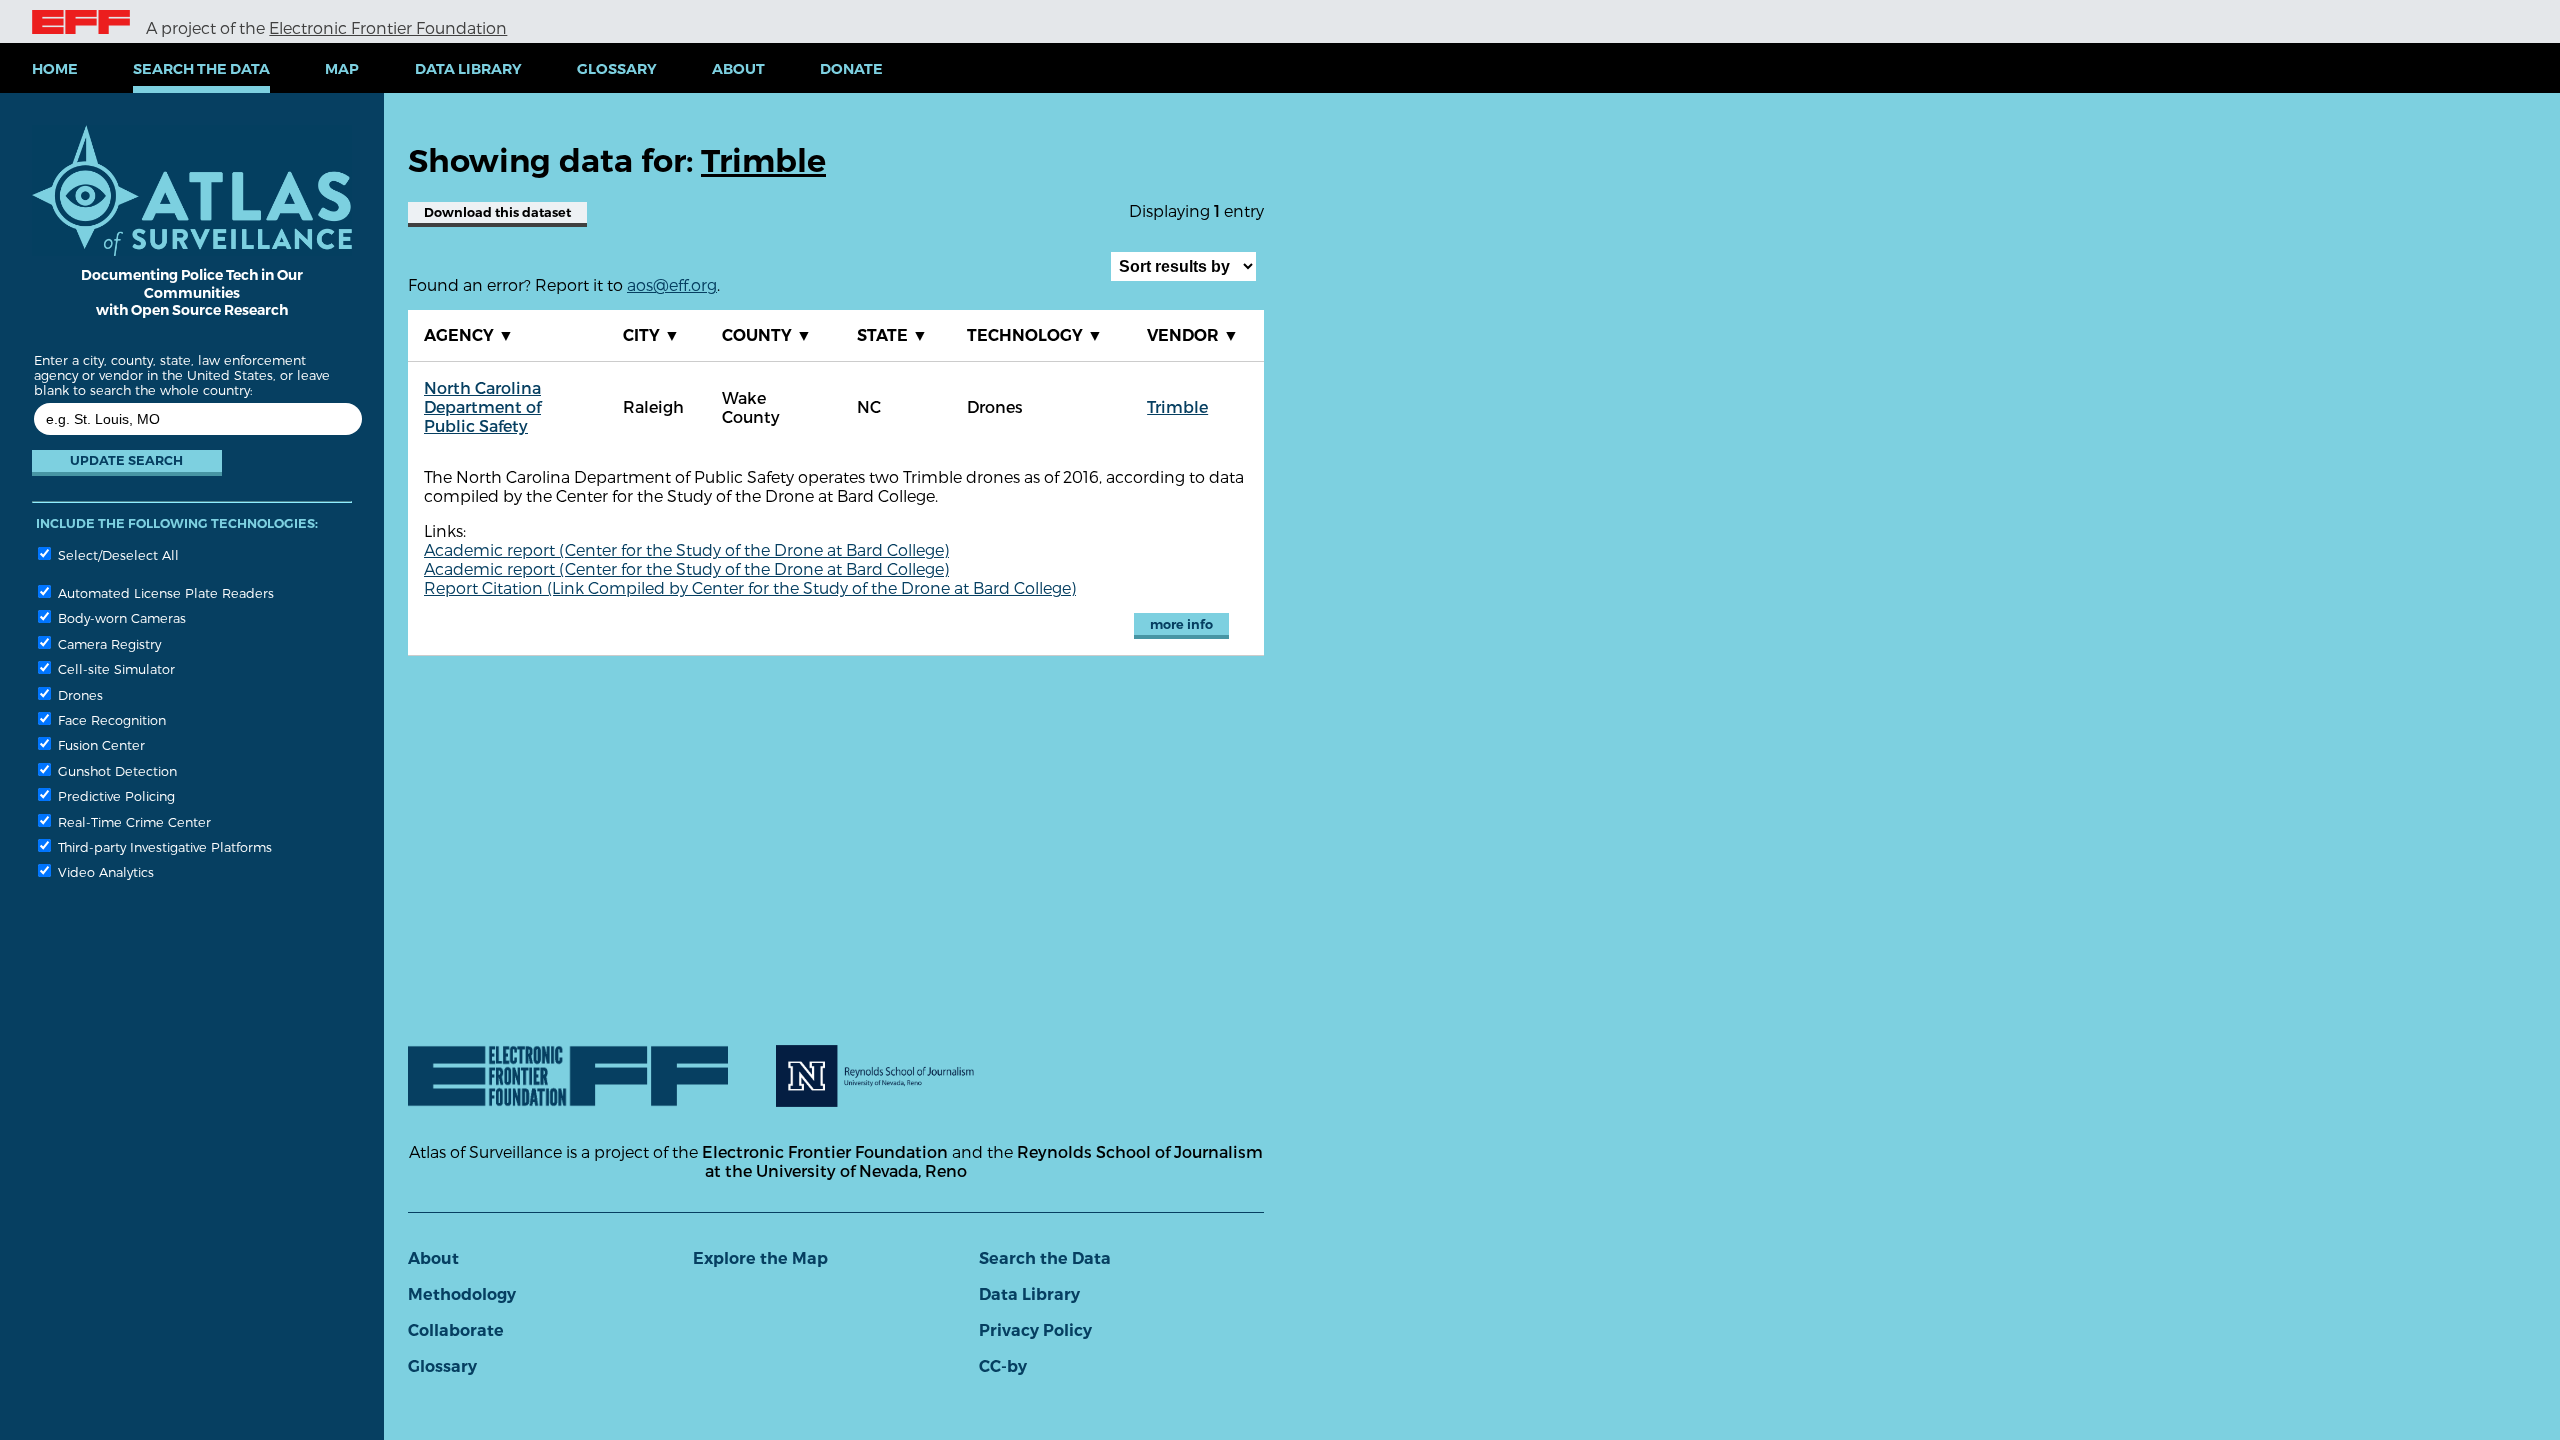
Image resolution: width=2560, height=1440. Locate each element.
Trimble (1177, 406)
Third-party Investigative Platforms (163, 846)
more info (1181, 624)
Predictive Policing (114, 795)
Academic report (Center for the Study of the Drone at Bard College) (686, 549)
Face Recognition (110, 719)
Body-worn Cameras (120, 617)
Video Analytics (104, 871)
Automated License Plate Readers (164, 592)
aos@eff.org (672, 284)
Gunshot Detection (115, 770)
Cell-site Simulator (114, 668)
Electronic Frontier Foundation (388, 27)
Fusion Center (99, 744)
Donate (851, 69)
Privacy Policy (1035, 1330)
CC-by (1003, 1366)
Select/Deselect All (116, 554)
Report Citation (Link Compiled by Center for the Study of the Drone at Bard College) (750, 587)
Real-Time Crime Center (132, 821)
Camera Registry (107, 643)
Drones (78, 694)
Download (497, 212)
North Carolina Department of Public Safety (482, 406)
